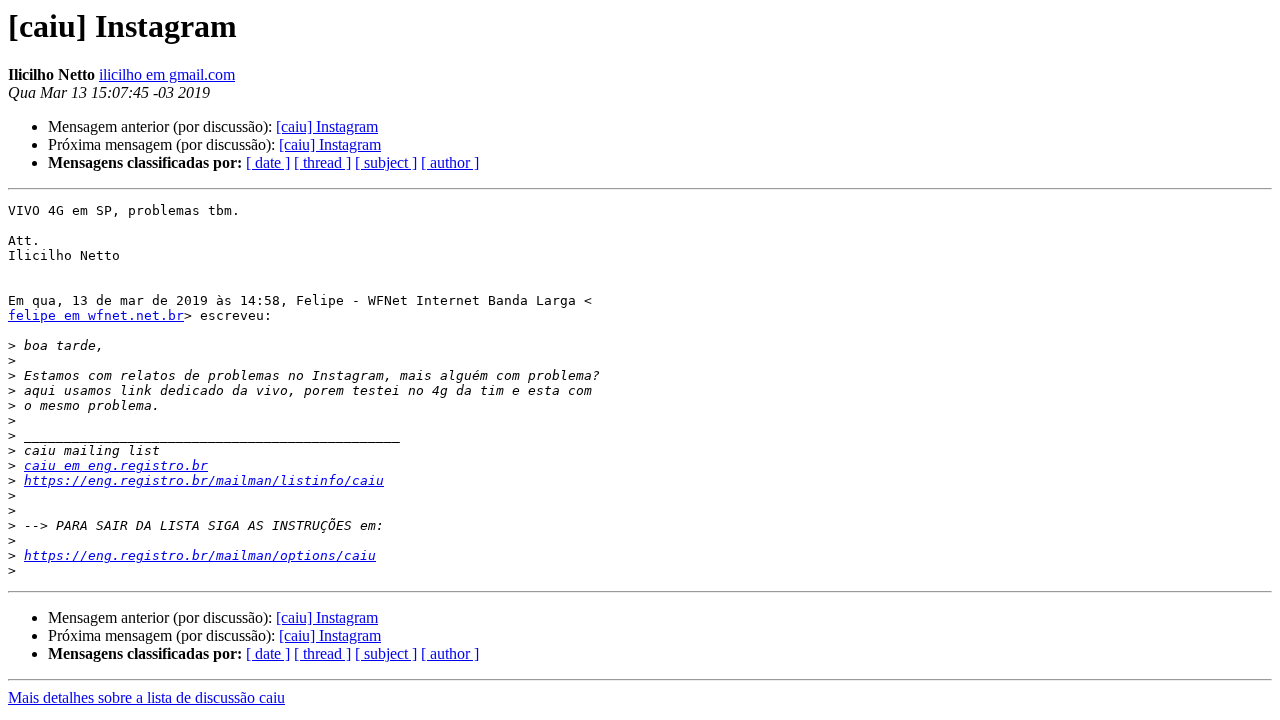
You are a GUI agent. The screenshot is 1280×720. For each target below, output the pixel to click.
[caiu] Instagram (327, 126)
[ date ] (268, 162)
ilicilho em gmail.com (167, 74)
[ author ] (450, 162)
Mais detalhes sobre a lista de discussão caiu (146, 697)
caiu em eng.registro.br (116, 465)
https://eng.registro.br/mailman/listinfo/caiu (204, 480)
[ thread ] (322, 162)
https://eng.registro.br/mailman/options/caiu (200, 555)
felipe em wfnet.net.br (96, 315)
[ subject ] (386, 162)
